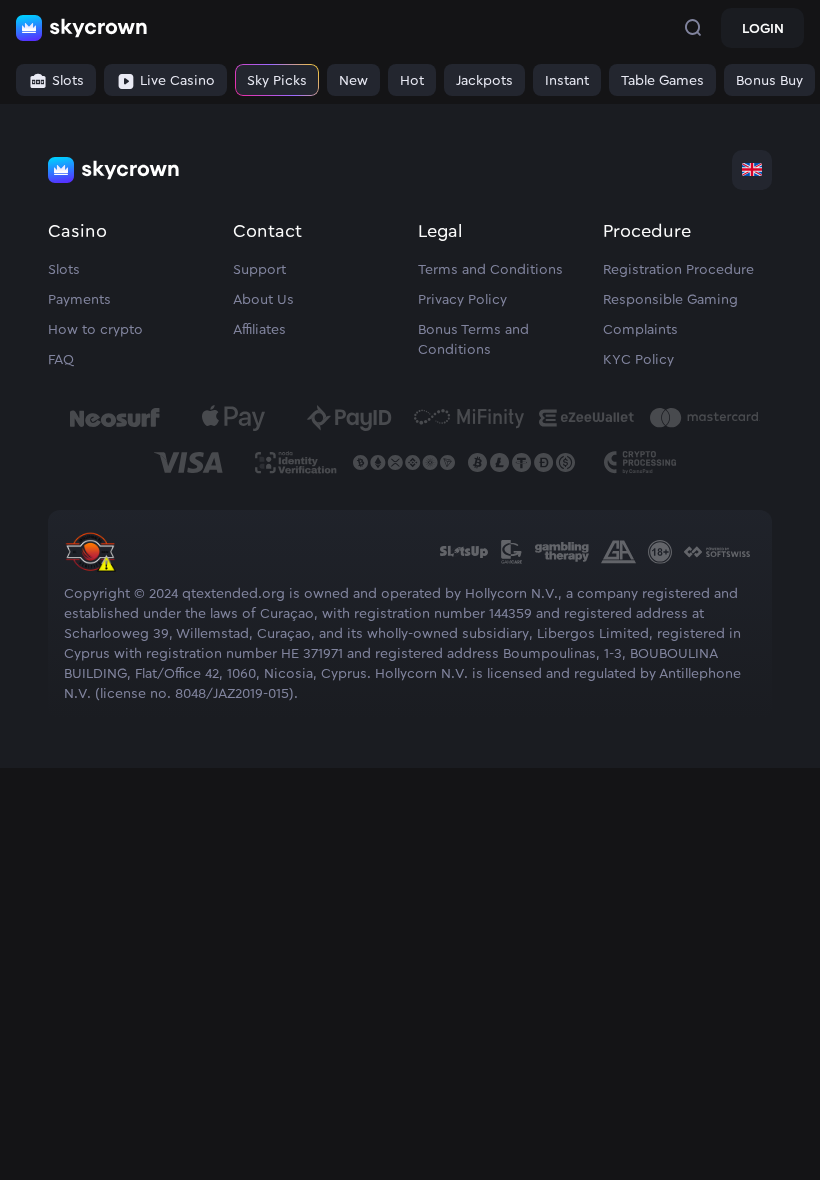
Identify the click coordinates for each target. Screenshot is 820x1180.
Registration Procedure (678, 270)
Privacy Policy (462, 300)
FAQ (61, 360)
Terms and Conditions (490, 270)
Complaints (640, 330)
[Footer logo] (114, 170)
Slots (64, 270)
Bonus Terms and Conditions (473, 340)
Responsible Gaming (670, 300)
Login (763, 29)
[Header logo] (82, 28)
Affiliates (259, 330)
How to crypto (95, 330)
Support (259, 270)
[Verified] (90, 574)
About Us (263, 300)
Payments (79, 300)
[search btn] (693, 28)
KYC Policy (638, 360)
